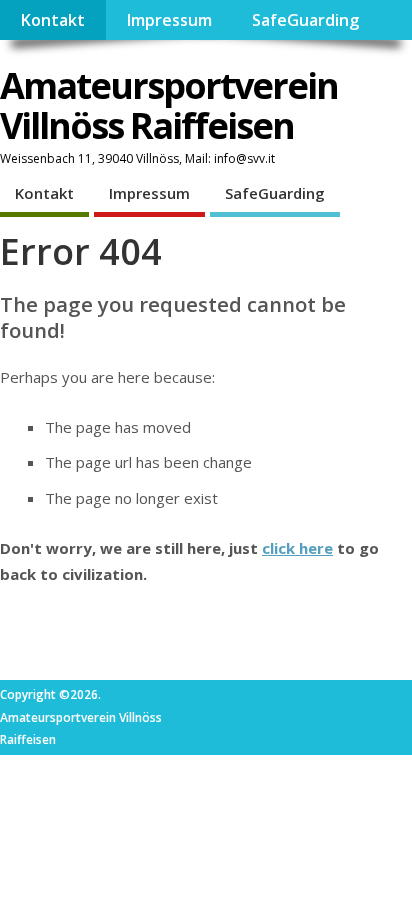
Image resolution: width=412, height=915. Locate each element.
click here (297, 548)
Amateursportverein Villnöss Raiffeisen (169, 105)
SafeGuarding (305, 20)
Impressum (169, 20)
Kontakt (52, 20)
